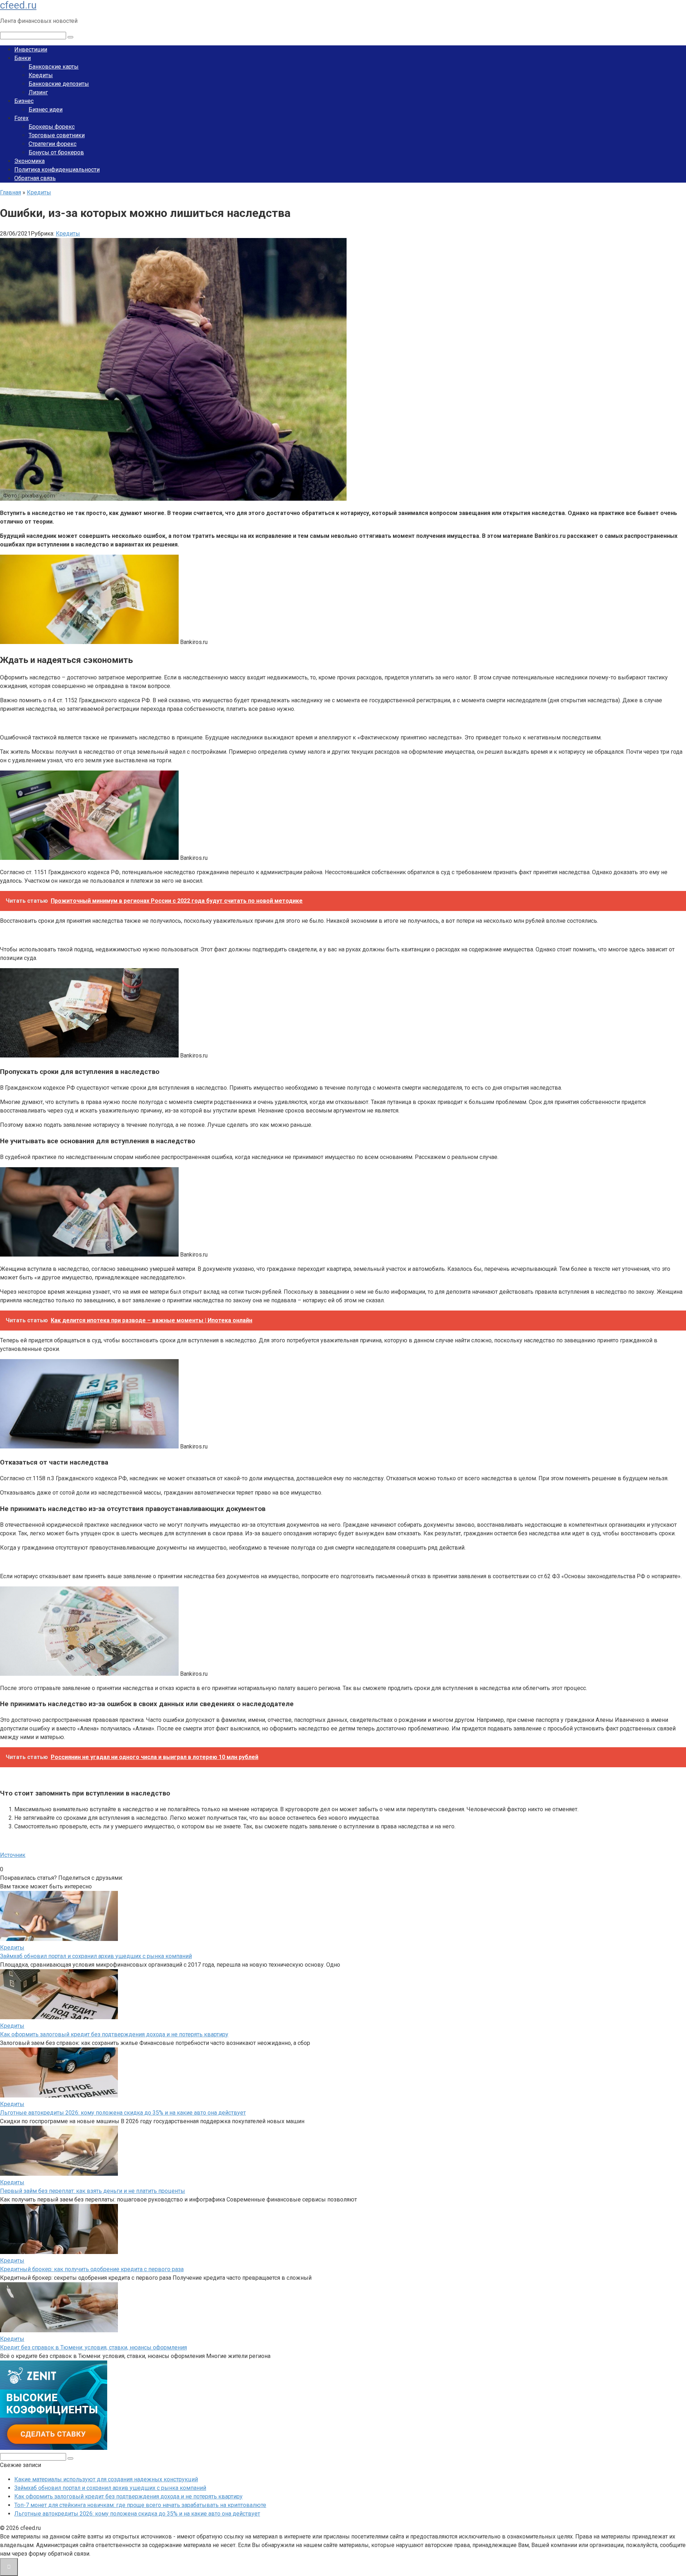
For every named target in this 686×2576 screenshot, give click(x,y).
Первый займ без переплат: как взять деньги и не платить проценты (93, 2191)
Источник (13, 1855)
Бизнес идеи (46, 110)
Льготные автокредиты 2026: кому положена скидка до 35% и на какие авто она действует (123, 2113)
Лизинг (38, 92)
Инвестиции (31, 49)
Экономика (29, 161)
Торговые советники (57, 135)
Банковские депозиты (59, 84)
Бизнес (24, 101)
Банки (23, 58)
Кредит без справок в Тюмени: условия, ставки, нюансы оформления (93, 2347)
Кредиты (41, 75)
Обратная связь (35, 178)
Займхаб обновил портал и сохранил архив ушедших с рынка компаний (96, 1956)
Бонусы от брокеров (56, 152)
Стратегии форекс (53, 144)
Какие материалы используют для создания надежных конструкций (106, 2479)
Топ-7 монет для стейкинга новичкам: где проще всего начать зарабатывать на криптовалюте (140, 2505)
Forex (21, 118)
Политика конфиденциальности (57, 170)
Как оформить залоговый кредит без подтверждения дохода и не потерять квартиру (114, 2034)
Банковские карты (54, 67)
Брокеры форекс (52, 127)
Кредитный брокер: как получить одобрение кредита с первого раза (92, 2269)
